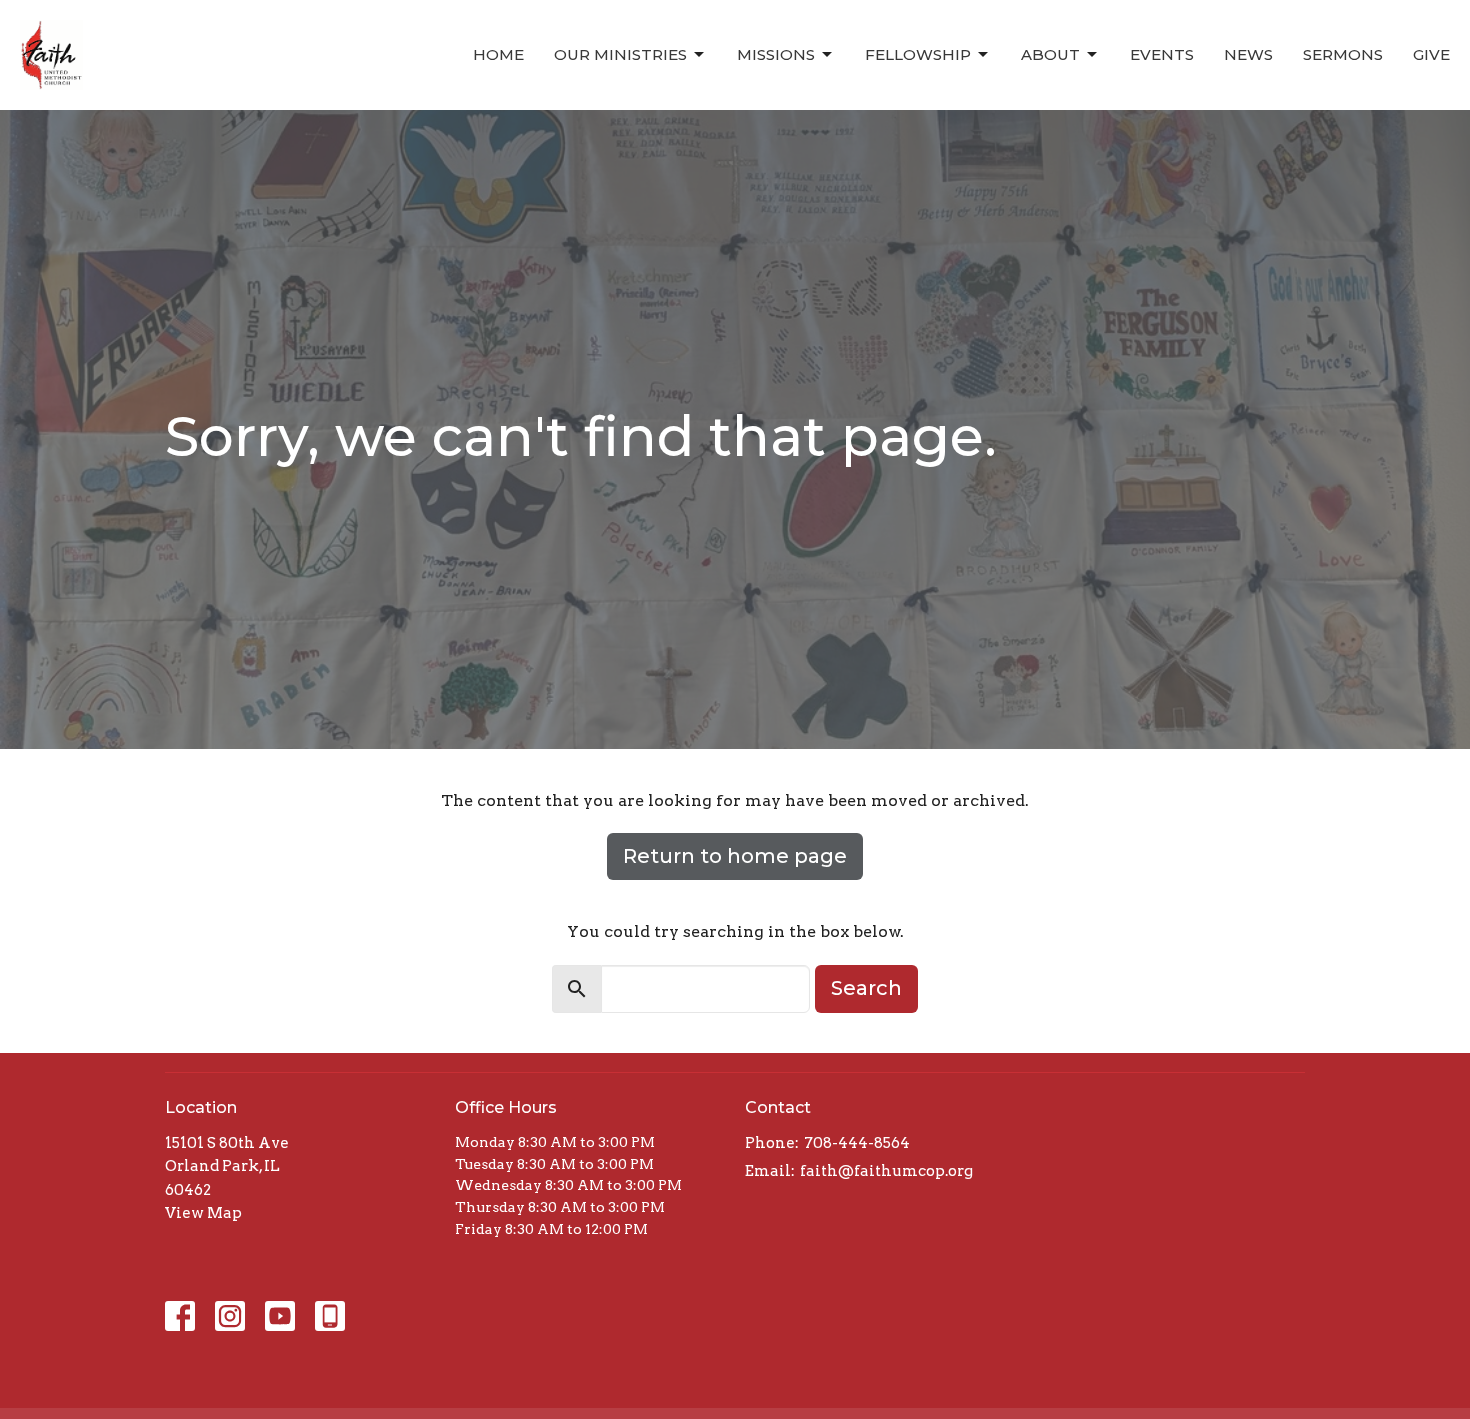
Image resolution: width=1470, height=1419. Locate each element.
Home (498, 54)
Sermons (1343, 54)
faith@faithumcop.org (886, 1171)
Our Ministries (620, 54)
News (1248, 54)
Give (1431, 54)
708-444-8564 (857, 1143)
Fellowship (918, 54)
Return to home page (735, 856)
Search (866, 988)
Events (1162, 54)
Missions (776, 54)
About (1050, 54)
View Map (203, 1213)
